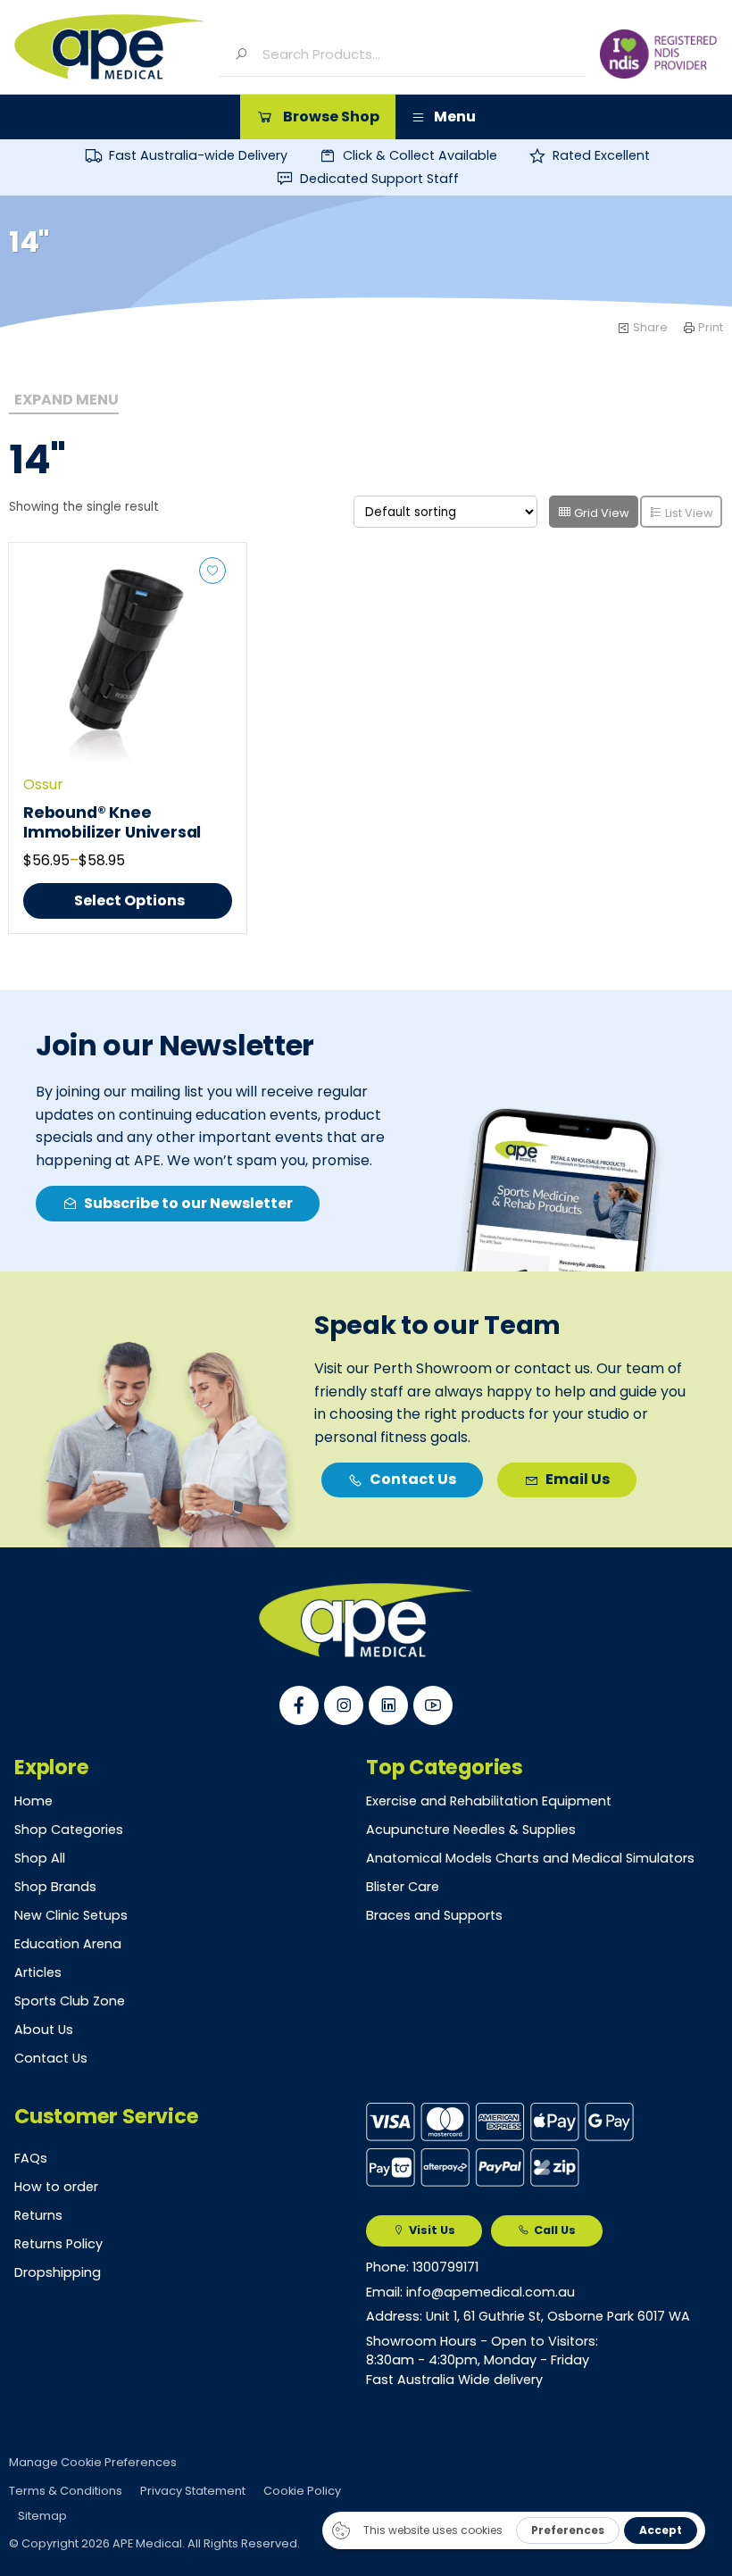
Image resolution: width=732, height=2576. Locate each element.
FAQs (31, 2158)
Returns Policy (58, 2244)
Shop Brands (55, 1887)
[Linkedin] (388, 1705)
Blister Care (403, 1887)
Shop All (40, 1858)
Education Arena (68, 1944)
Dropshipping (58, 2272)
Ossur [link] (43, 784)
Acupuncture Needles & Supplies (471, 1830)
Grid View (600, 513)
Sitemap (42, 2516)
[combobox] (417, 54)
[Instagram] (344, 1705)
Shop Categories (69, 1830)
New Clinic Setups (71, 1915)
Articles (38, 1972)
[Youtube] (433, 1705)
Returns (38, 2215)
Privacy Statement (193, 2491)
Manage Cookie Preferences (93, 2462)
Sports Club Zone (70, 2001)
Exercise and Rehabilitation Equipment (489, 1801)
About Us (44, 2030)
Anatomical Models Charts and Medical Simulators (530, 1858)
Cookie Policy (302, 2491)
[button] (318, 117)
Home (33, 1801)
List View (688, 513)
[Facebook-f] (299, 1705)
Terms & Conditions (66, 2491)
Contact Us (51, 2058)
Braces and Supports (434, 1915)
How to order (56, 2187)
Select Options (129, 900)
